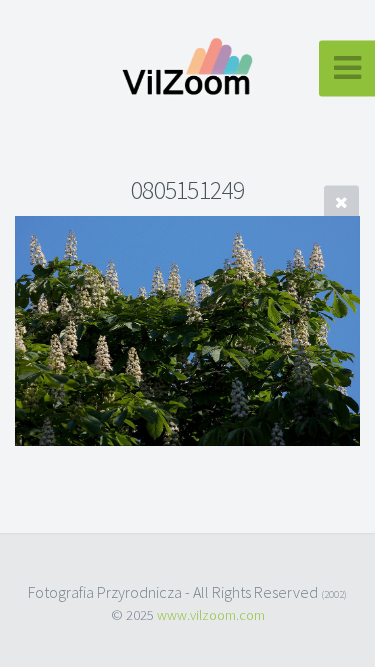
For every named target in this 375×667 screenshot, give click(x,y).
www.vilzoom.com (211, 615)
